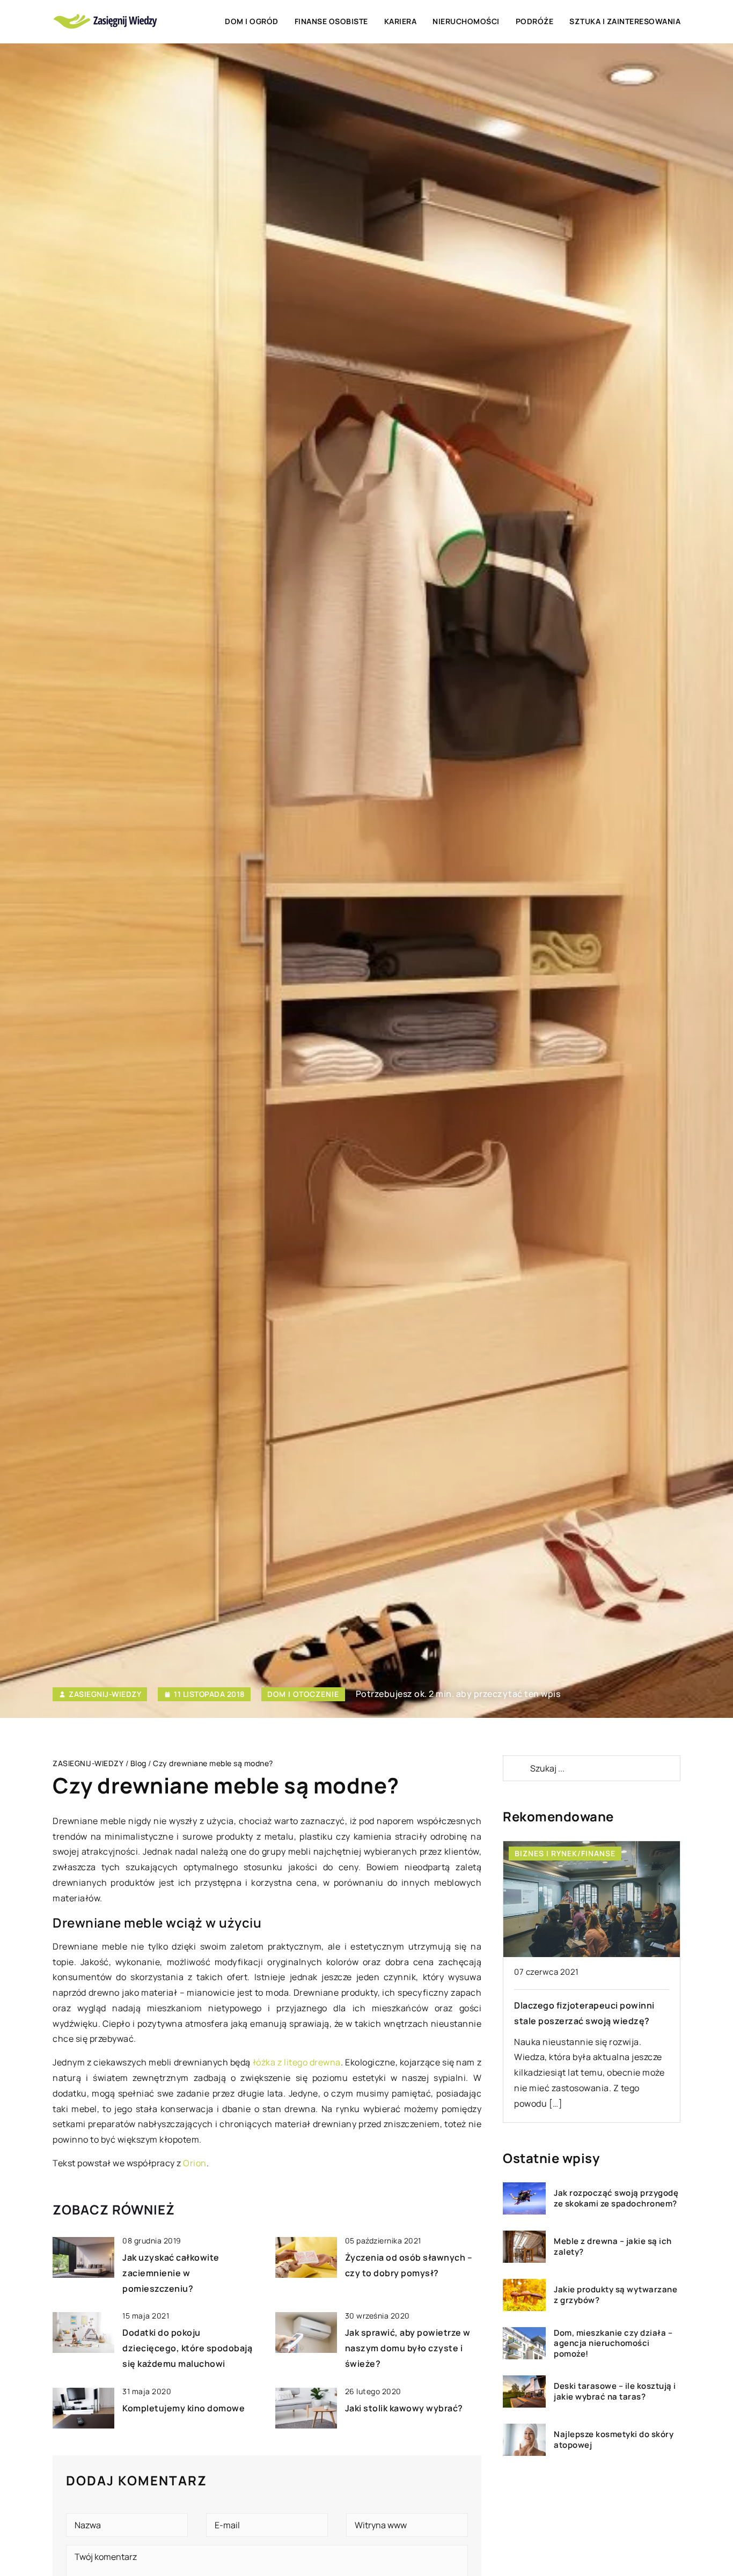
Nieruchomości (466, 21)
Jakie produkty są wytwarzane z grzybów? (615, 2295)
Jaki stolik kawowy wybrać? (404, 2408)
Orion (195, 2163)
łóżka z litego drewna (297, 2062)
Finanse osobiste (331, 21)
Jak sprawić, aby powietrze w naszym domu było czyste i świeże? (408, 2348)
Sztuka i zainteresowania (625, 21)
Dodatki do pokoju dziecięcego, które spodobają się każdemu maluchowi (187, 2348)
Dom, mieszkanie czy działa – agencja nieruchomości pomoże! (613, 2344)
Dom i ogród (252, 21)
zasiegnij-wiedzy (105, 1694)
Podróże (535, 21)
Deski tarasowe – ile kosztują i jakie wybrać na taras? (615, 2391)
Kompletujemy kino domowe (184, 2408)
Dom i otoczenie (303, 1694)
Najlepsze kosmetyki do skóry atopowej (614, 2440)
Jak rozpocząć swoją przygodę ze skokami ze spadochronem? (616, 2198)
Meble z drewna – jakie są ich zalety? (613, 2246)
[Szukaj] (516, 1768)
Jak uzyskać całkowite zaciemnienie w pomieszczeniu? (171, 2273)
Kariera (401, 21)
